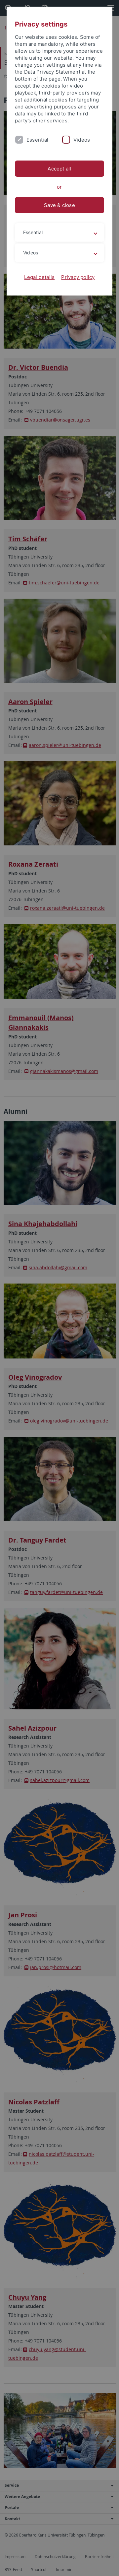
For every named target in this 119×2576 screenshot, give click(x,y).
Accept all (59, 169)
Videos (82, 140)
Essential (37, 140)
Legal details (39, 277)
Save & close (59, 205)
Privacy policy (78, 277)
